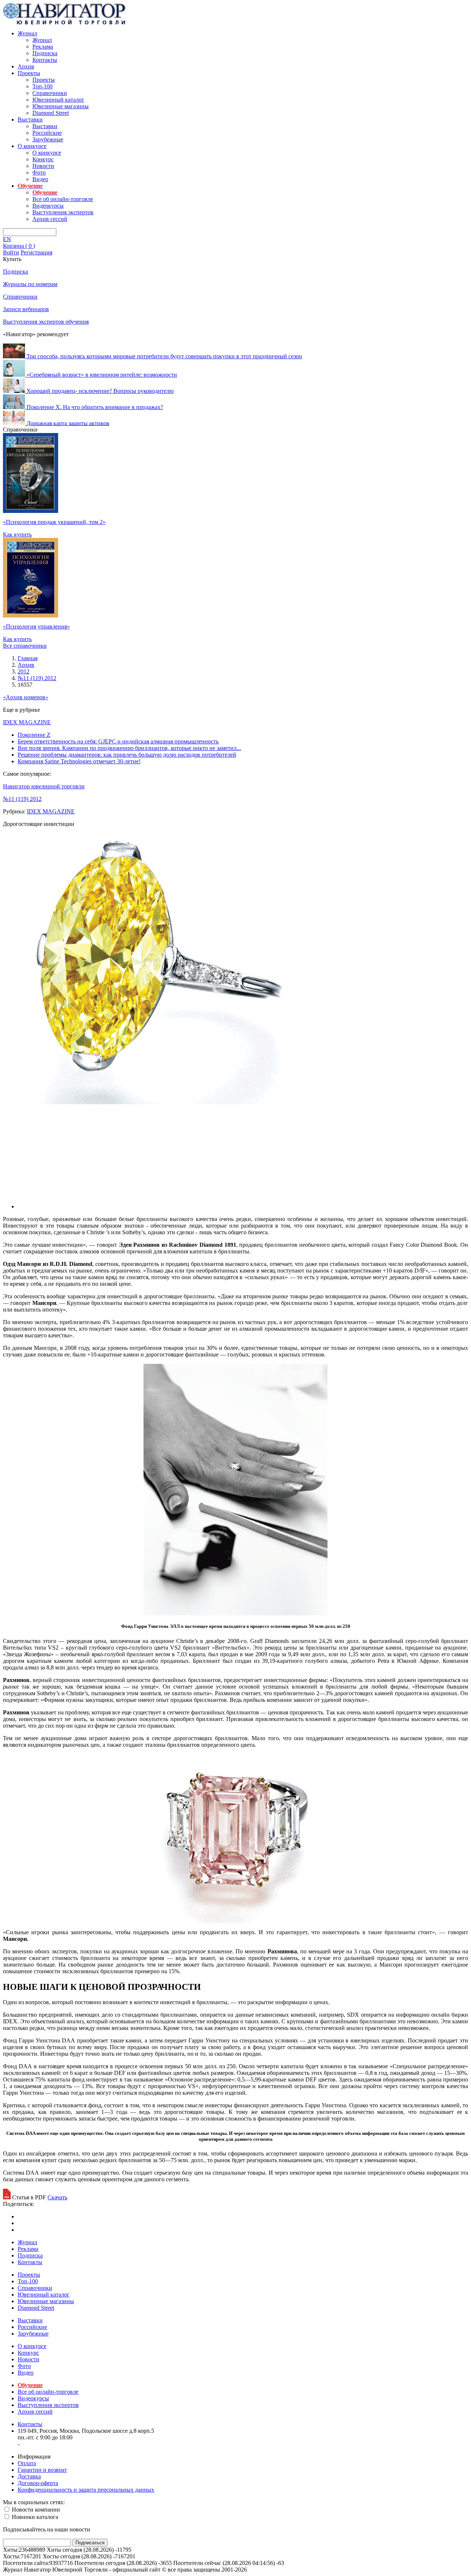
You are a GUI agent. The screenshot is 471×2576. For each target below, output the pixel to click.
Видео (40, 179)
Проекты (29, 73)
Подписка (45, 53)
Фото (39, 173)
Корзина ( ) (19, 246)
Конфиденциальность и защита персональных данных (86, 2490)
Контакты (45, 60)
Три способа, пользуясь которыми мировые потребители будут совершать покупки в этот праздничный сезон (164, 356)
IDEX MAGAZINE (27, 722)
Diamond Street (51, 113)
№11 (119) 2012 (22, 799)
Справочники (50, 93)
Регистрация (36, 252)
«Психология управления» (36, 627)
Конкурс (43, 159)
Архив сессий (50, 219)
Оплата (27, 2463)
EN (7, 239)
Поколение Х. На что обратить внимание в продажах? (95, 407)
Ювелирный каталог (58, 100)
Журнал (27, 33)
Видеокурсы (48, 206)
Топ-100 (43, 86)
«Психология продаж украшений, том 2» (54, 522)
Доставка (29, 2476)
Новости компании (35, 2510)
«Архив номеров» (26, 697)
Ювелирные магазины (61, 106)
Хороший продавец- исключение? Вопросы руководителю (100, 391)
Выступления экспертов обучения (46, 322)
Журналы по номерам (30, 284)
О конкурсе (32, 146)
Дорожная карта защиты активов (68, 423)
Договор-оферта (38, 2483)
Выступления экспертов (63, 212)
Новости (43, 166)
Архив (26, 66)
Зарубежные (48, 139)
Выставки (30, 119)
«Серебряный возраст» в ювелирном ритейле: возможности (102, 375)
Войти (11, 252)
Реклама (43, 47)
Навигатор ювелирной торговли (44, 786)
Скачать (57, 2197)
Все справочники (25, 646)
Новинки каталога (34, 2517)
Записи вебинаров (26, 309)
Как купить (17, 534)
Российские (47, 133)
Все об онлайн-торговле (63, 199)
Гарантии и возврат (42, 2470)
